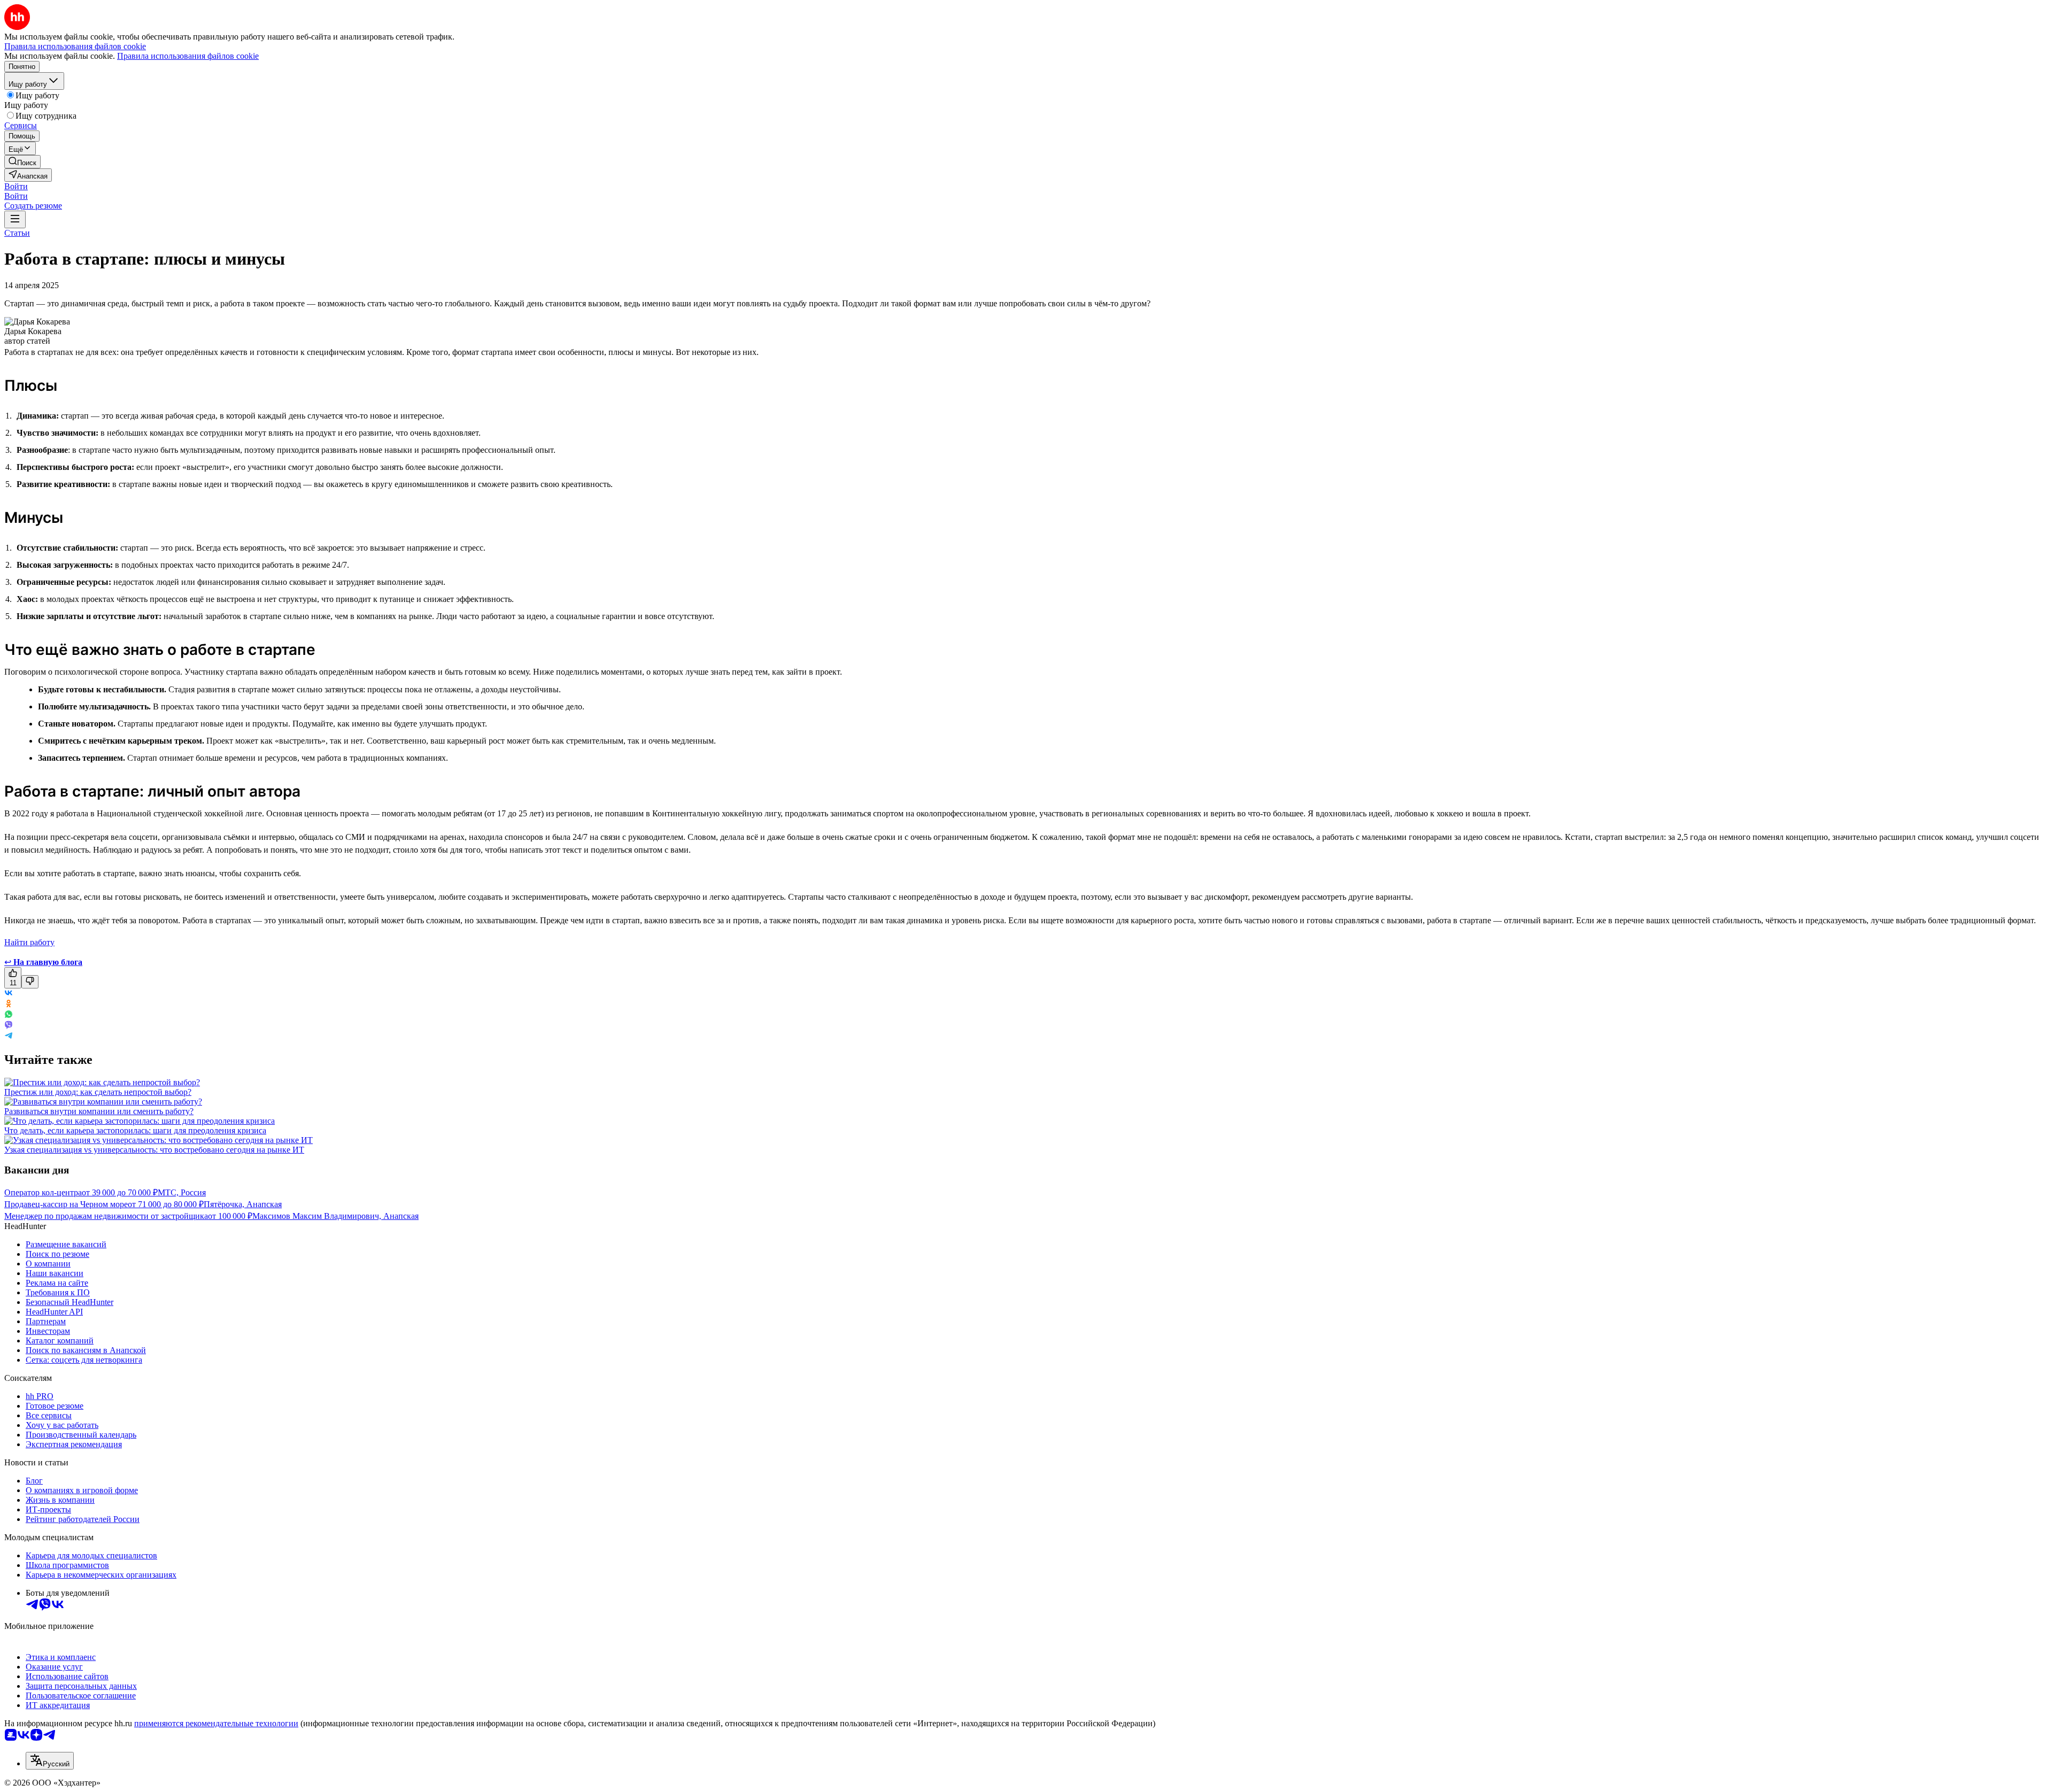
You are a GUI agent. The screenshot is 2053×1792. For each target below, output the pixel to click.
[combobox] (50, 1761)
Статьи (17, 233)
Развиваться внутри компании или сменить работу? (99, 1111)
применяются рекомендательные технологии (216, 1723)
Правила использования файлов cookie (188, 56)
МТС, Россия (182, 1192)
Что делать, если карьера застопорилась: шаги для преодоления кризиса (135, 1130)
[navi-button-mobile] (15, 219)
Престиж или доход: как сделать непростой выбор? (98, 1092)
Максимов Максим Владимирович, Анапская (335, 1216)
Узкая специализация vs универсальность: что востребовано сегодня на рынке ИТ (154, 1150)
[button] (16, 186)
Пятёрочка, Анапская (243, 1204)
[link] (22, 162)
